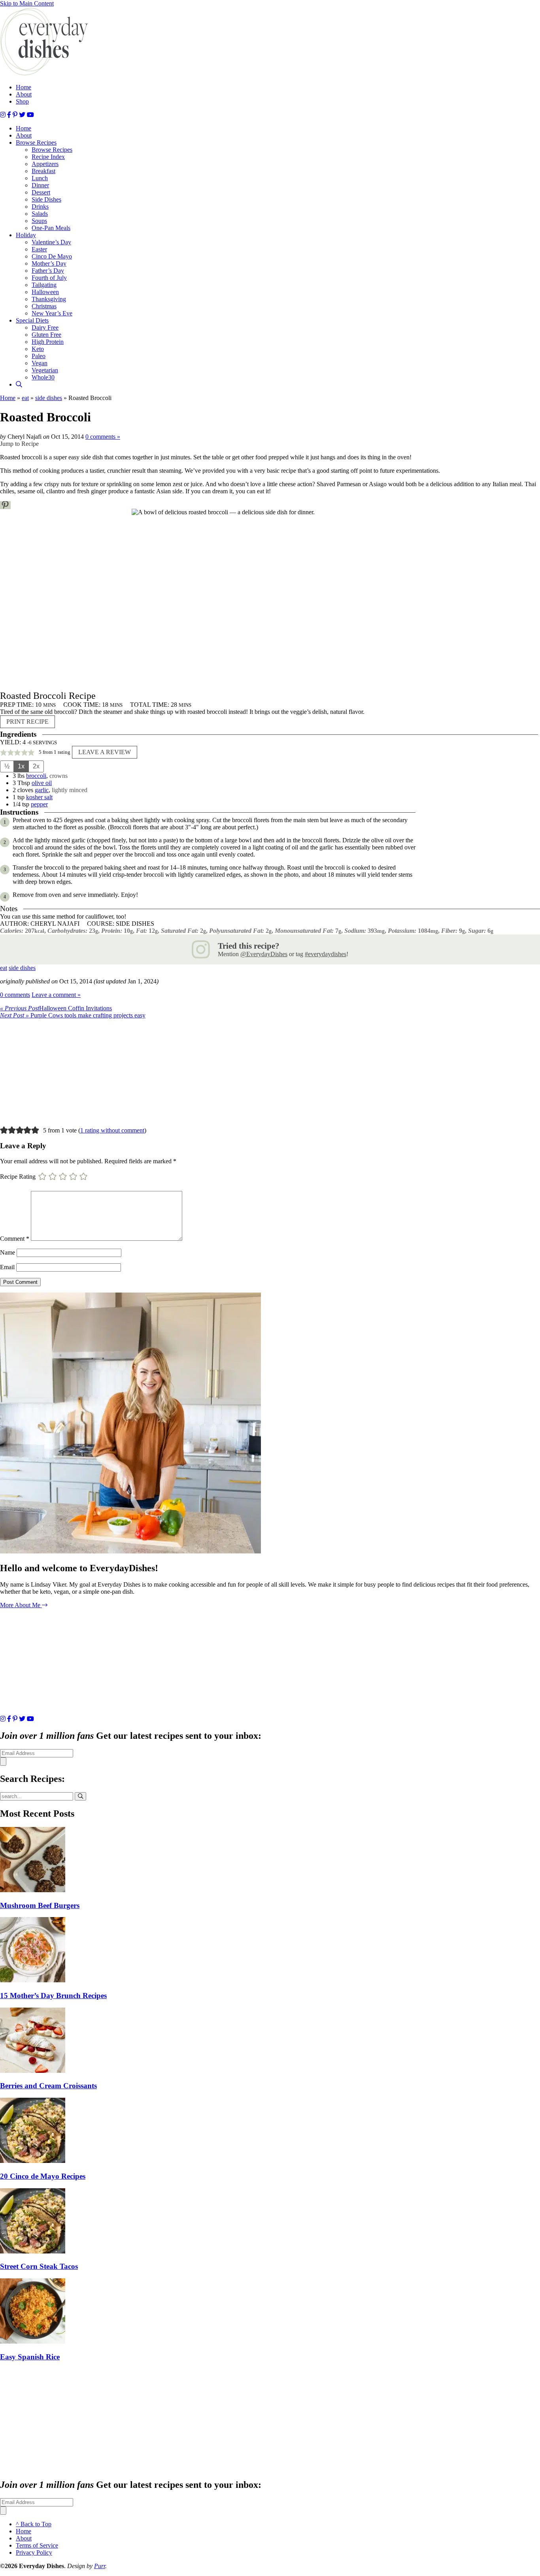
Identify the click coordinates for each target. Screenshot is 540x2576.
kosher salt (39, 797)
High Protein (48, 342)
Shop (22, 101)
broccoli (36, 776)
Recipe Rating (18, 1176)
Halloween (45, 292)
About (24, 94)
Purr (100, 2566)
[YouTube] (30, 115)
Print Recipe (27, 722)
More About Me (21, 1605)
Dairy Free (45, 327)
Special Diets (32, 320)
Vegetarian (45, 370)
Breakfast (43, 171)
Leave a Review (105, 752)
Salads (40, 214)
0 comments (15, 995)
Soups (39, 221)
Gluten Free (46, 335)
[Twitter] (22, 115)
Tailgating (44, 285)
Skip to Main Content (27, 3)
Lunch (40, 178)
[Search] (19, 384)
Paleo (39, 356)
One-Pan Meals (51, 228)
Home (24, 87)
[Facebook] (9, 115)
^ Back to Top (34, 2524)
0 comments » (103, 437)
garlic (42, 790)
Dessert (41, 192)
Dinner (40, 185)
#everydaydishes (326, 954)
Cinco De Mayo (52, 256)
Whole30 (43, 377)
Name (8, 1252)
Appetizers (45, 164)
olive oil (42, 783)
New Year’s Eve (52, 313)
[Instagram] (3, 115)
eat (25, 398)
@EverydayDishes (264, 954)
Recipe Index (48, 157)
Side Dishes (46, 199)
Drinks (40, 207)
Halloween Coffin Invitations (56, 1008)
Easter (39, 249)
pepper (39, 804)
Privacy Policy (34, 2552)
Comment (15, 1239)
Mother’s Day (49, 263)
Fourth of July (49, 278)
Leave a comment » (56, 995)
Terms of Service (37, 2545)
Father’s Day (48, 271)
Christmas (44, 306)
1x (21, 766)
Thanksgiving (49, 299)
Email (7, 1267)
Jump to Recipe (19, 444)
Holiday (26, 235)
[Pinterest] (15, 115)
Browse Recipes (36, 142)
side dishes (49, 398)
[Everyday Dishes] (44, 74)
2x (36, 766)
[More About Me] (130, 1551)
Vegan (40, 363)
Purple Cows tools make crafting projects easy (73, 1015)
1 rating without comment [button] (112, 1130)
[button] (5, 505)
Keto (38, 349)
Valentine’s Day (51, 242)
